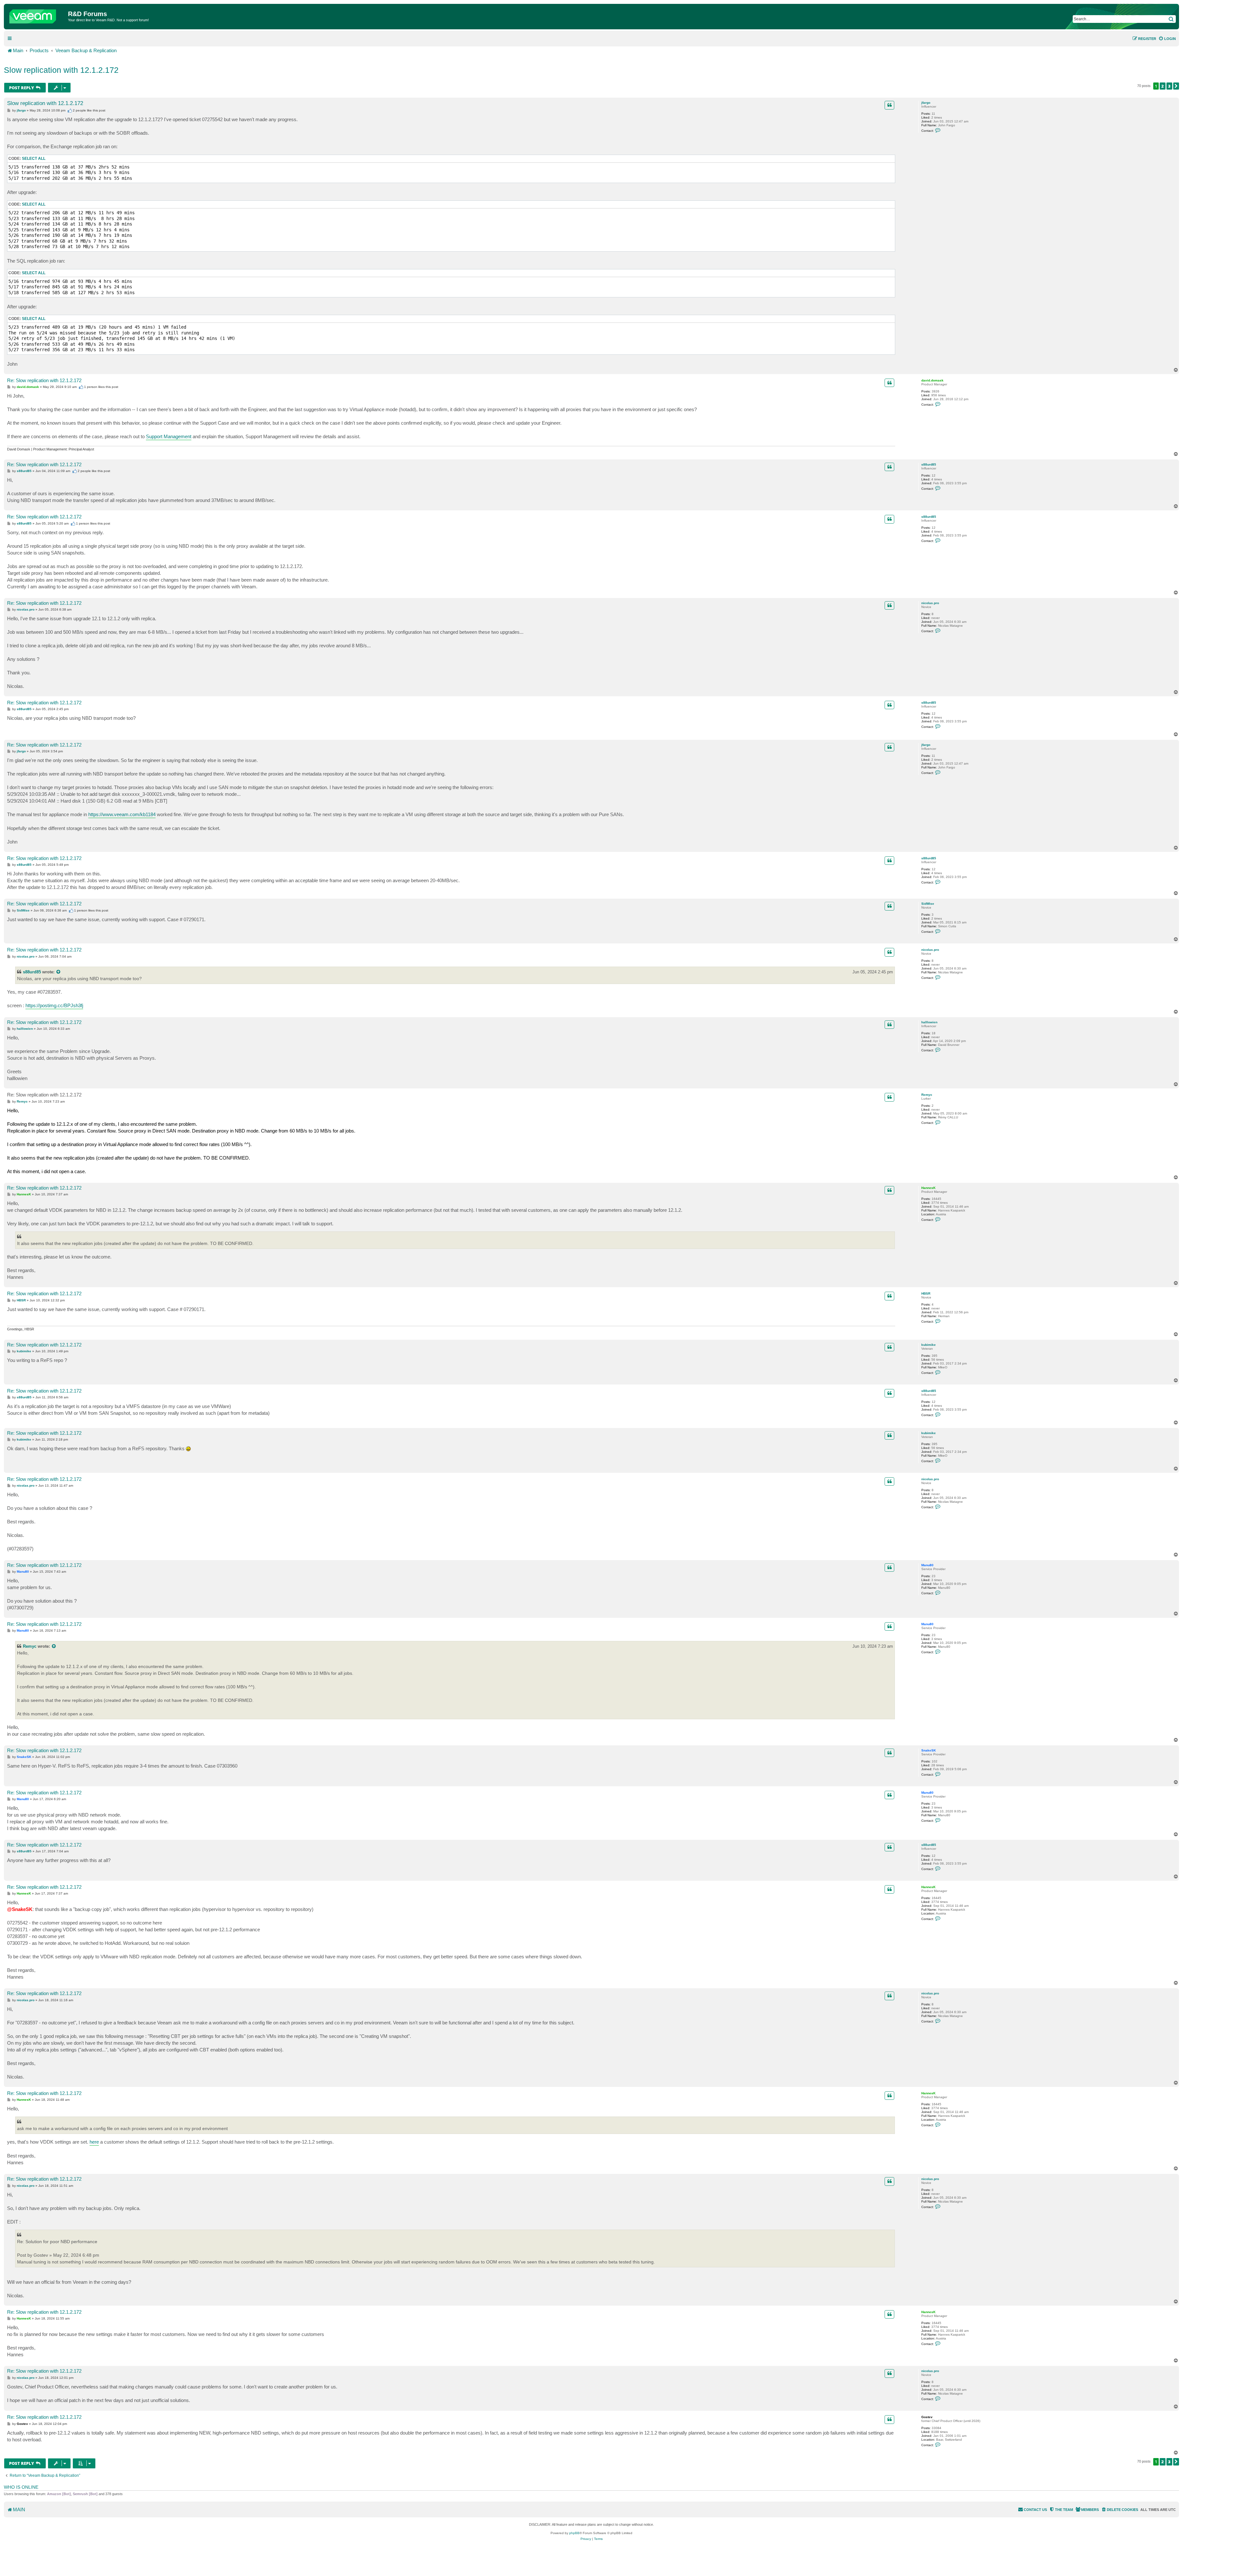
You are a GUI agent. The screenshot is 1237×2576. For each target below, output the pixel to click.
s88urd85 (929, 464)
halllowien (929, 1022)
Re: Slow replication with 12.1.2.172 (44, 380)
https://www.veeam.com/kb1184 (122, 814)
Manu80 (927, 1565)
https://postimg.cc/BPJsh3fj (54, 1005)
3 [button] (1169, 86)
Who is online (21, 2487)
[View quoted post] (59, 972)
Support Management (169, 436)
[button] (1176, 86)
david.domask (932, 380)
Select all (34, 159)
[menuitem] (1167, 39)
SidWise (928, 904)
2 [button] (1163, 86)
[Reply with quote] (889, 105)
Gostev (927, 2417)
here (94, 2142)
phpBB (574, 2533)
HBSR (926, 1293)
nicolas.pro (930, 603)
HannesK (928, 1188)
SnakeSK (929, 1750)
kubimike (929, 1345)
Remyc (927, 1095)
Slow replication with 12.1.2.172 (61, 70)
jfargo (926, 103)
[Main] (37, 15)
